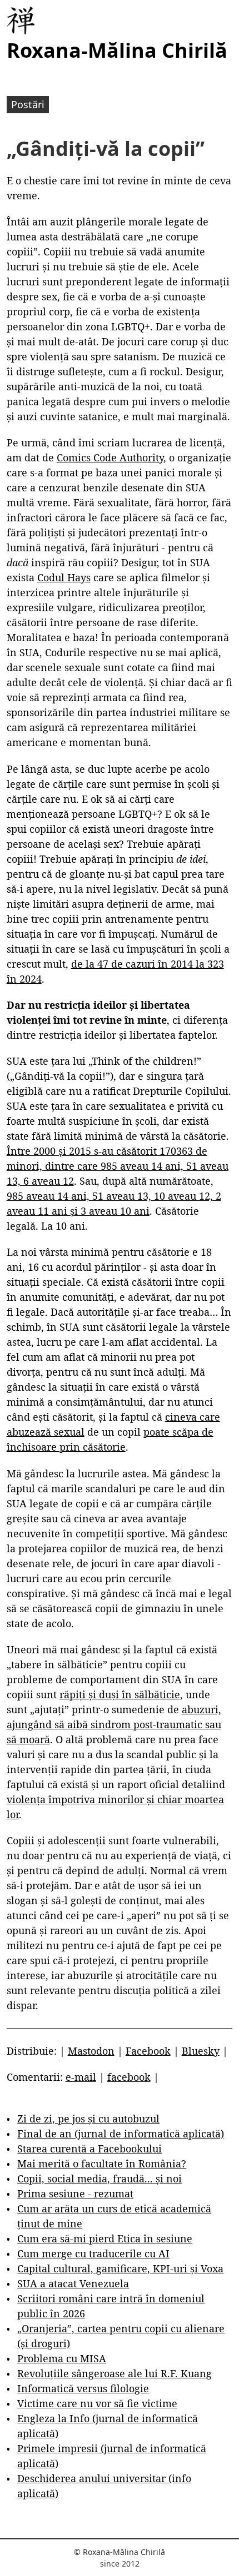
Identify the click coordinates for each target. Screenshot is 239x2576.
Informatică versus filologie (83, 2388)
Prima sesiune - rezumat (75, 2193)
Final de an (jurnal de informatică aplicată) (121, 2134)
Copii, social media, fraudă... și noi (99, 2178)
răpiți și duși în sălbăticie (120, 1694)
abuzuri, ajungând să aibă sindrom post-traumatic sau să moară (114, 1724)
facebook (129, 2077)
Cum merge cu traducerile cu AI (93, 2253)
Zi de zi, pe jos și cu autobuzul (88, 2119)
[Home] (21, 21)
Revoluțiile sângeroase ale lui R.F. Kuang (114, 2373)
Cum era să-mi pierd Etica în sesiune (105, 2238)
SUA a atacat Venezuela (73, 2283)
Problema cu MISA (62, 2358)
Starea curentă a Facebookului (89, 2149)
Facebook (148, 2051)
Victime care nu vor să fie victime (97, 2403)
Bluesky (201, 2051)
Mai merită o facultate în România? (102, 2164)
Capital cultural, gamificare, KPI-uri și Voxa (120, 2268)
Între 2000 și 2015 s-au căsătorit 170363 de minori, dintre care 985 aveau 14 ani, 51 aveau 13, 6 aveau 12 (118, 1166)
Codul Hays (64, 577)
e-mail (81, 2077)
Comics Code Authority (110, 457)
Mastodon (91, 2051)
